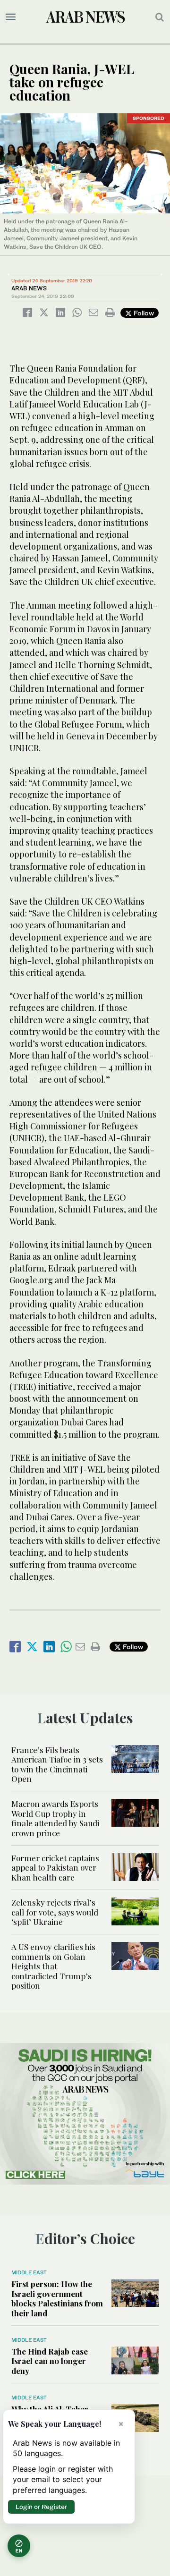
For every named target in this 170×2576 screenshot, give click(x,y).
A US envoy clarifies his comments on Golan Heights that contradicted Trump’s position (53, 1966)
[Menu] (11, 17)
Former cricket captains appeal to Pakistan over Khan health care (55, 1868)
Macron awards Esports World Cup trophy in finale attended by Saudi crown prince (55, 1818)
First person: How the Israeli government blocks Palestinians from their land (57, 2298)
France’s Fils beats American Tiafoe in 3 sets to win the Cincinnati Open (57, 1764)
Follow (143, 313)
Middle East (29, 2272)
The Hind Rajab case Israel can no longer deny (50, 2361)
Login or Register (41, 2507)
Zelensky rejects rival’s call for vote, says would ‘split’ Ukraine (55, 1912)
